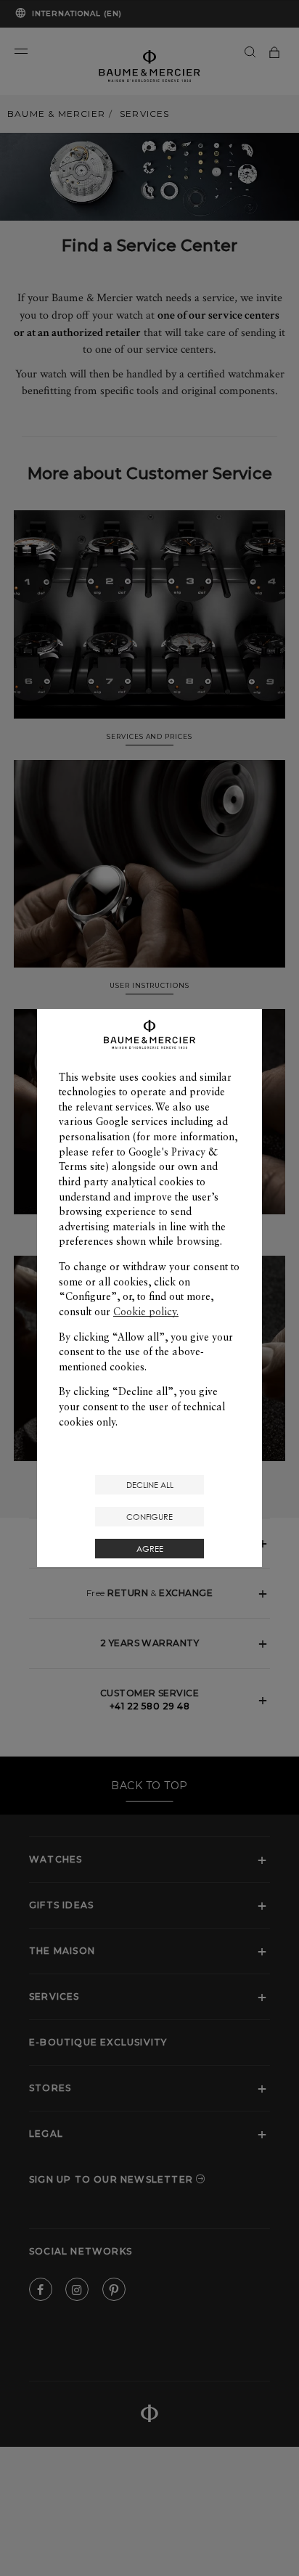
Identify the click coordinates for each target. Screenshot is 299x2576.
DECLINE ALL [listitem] (150, 1485)
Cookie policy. (146, 1312)
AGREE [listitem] (150, 1549)
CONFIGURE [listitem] (149, 1517)
